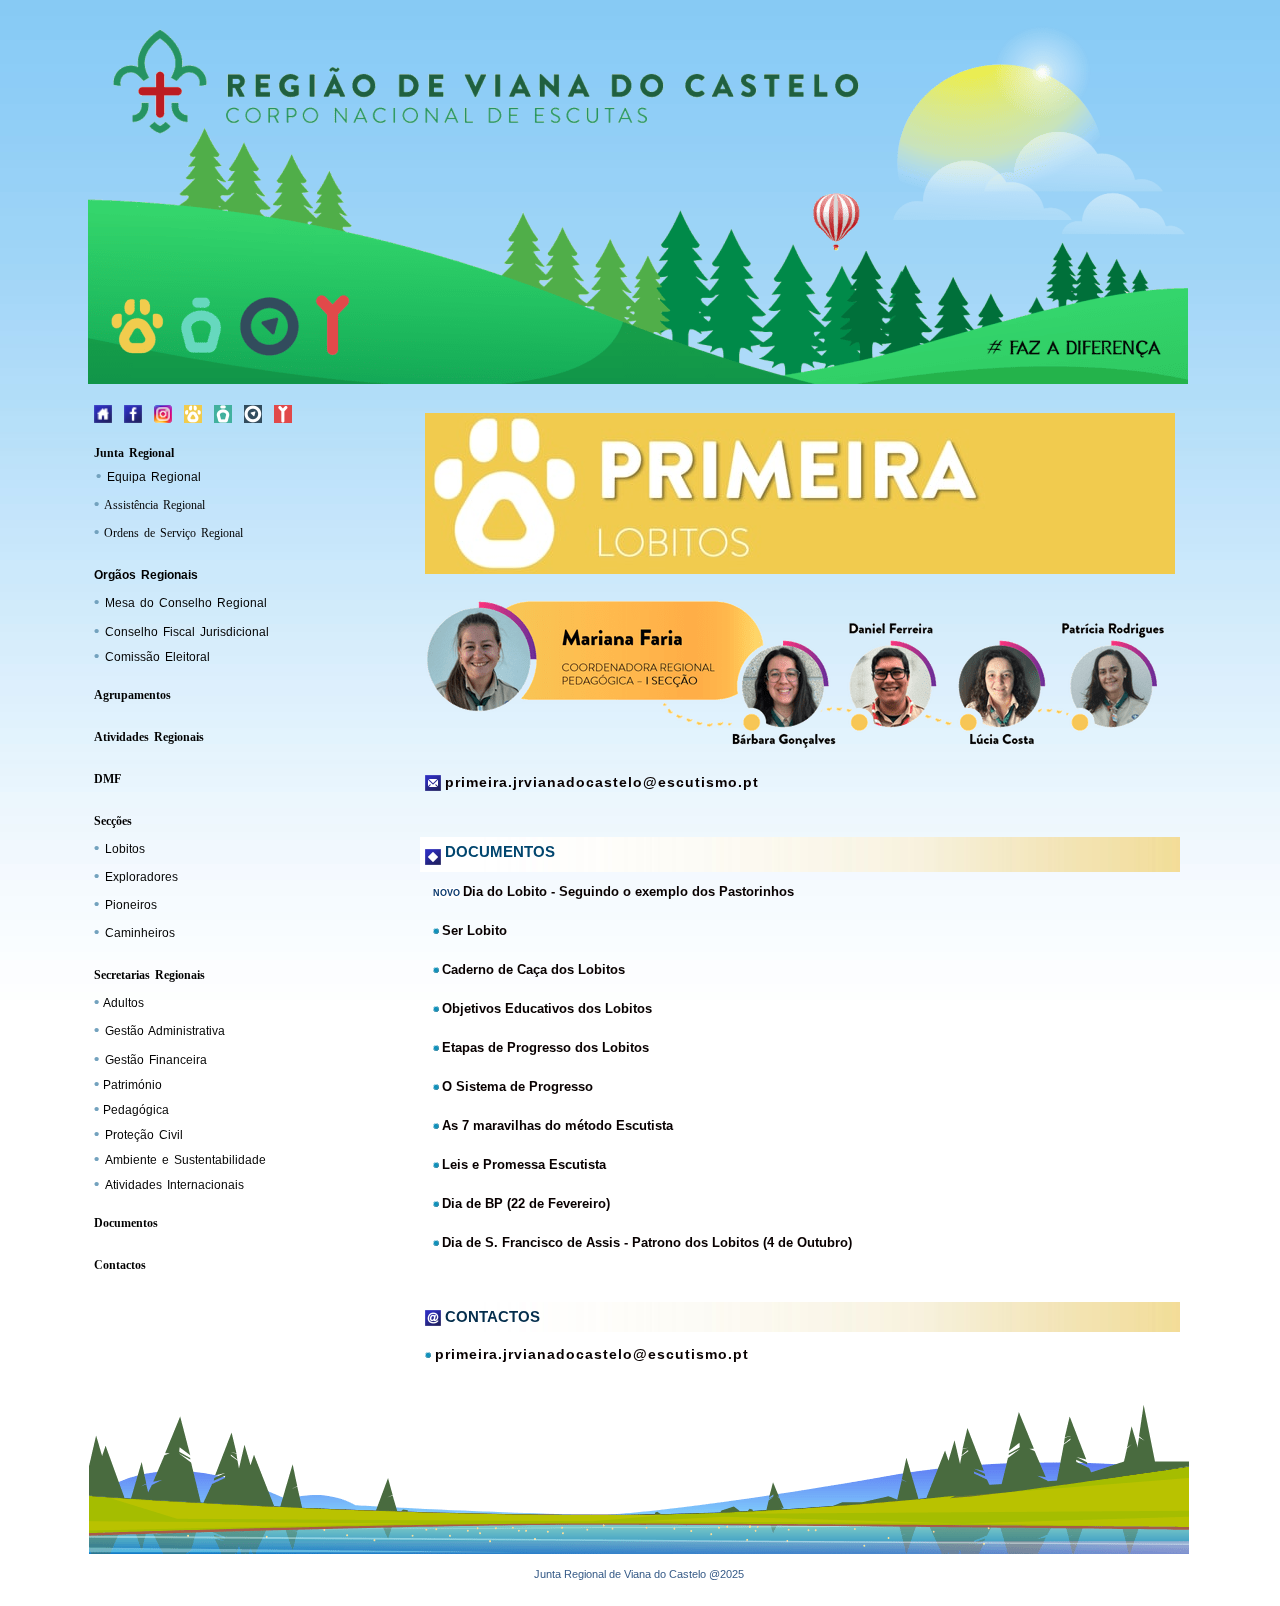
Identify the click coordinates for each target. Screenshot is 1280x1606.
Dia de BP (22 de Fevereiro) (526, 1203)
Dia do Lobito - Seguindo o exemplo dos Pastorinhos (628, 891)
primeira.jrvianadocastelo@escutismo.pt (602, 782)
